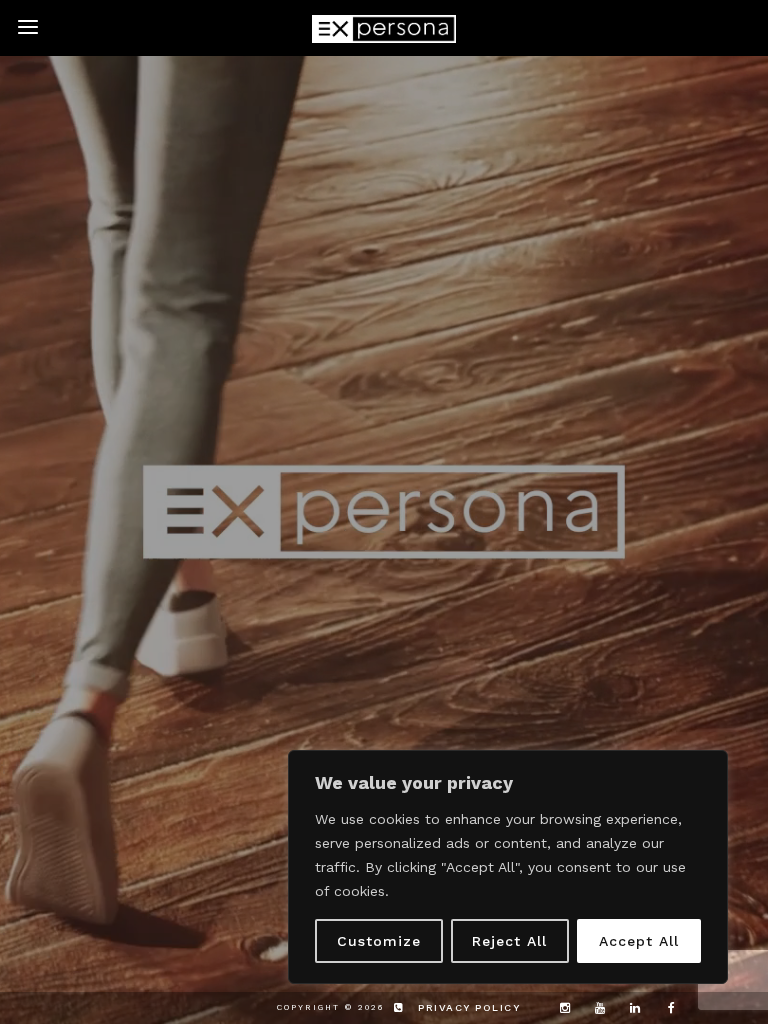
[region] (508, 867)
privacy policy (469, 1007)
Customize (379, 941)
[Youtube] (595, 1008)
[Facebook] (665, 1008)
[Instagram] (560, 1008)
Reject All (509, 941)
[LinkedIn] (630, 1008)
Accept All (639, 941)
